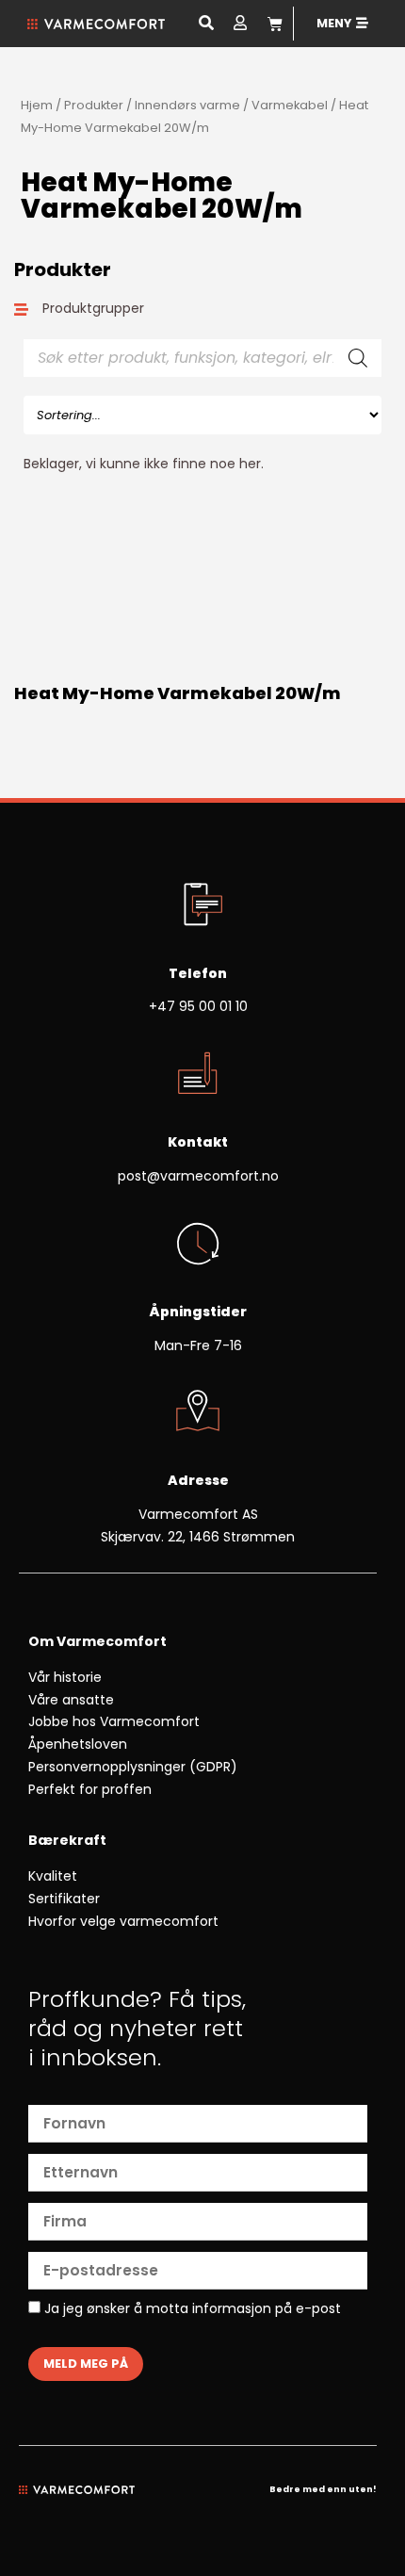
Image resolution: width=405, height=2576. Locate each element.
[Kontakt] (198, 1075)
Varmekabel (290, 105)
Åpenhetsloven (78, 1744)
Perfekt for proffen (90, 1789)
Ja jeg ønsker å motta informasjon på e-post (191, 2309)
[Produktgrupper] (21, 310)
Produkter (94, 105)
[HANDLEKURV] (275, 24)
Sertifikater (64, 1899)
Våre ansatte (71, 1700)
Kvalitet (53, 1876)
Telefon (198, 973)
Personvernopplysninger (107, 1767)
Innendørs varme (187, 105)
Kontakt (198, 1142)
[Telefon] (198, 906)
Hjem (37, 105)
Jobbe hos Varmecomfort (114, 1721)
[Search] (358, 358)
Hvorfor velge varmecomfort (123, 1921)
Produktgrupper (93, 308)
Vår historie (65, 1677)
